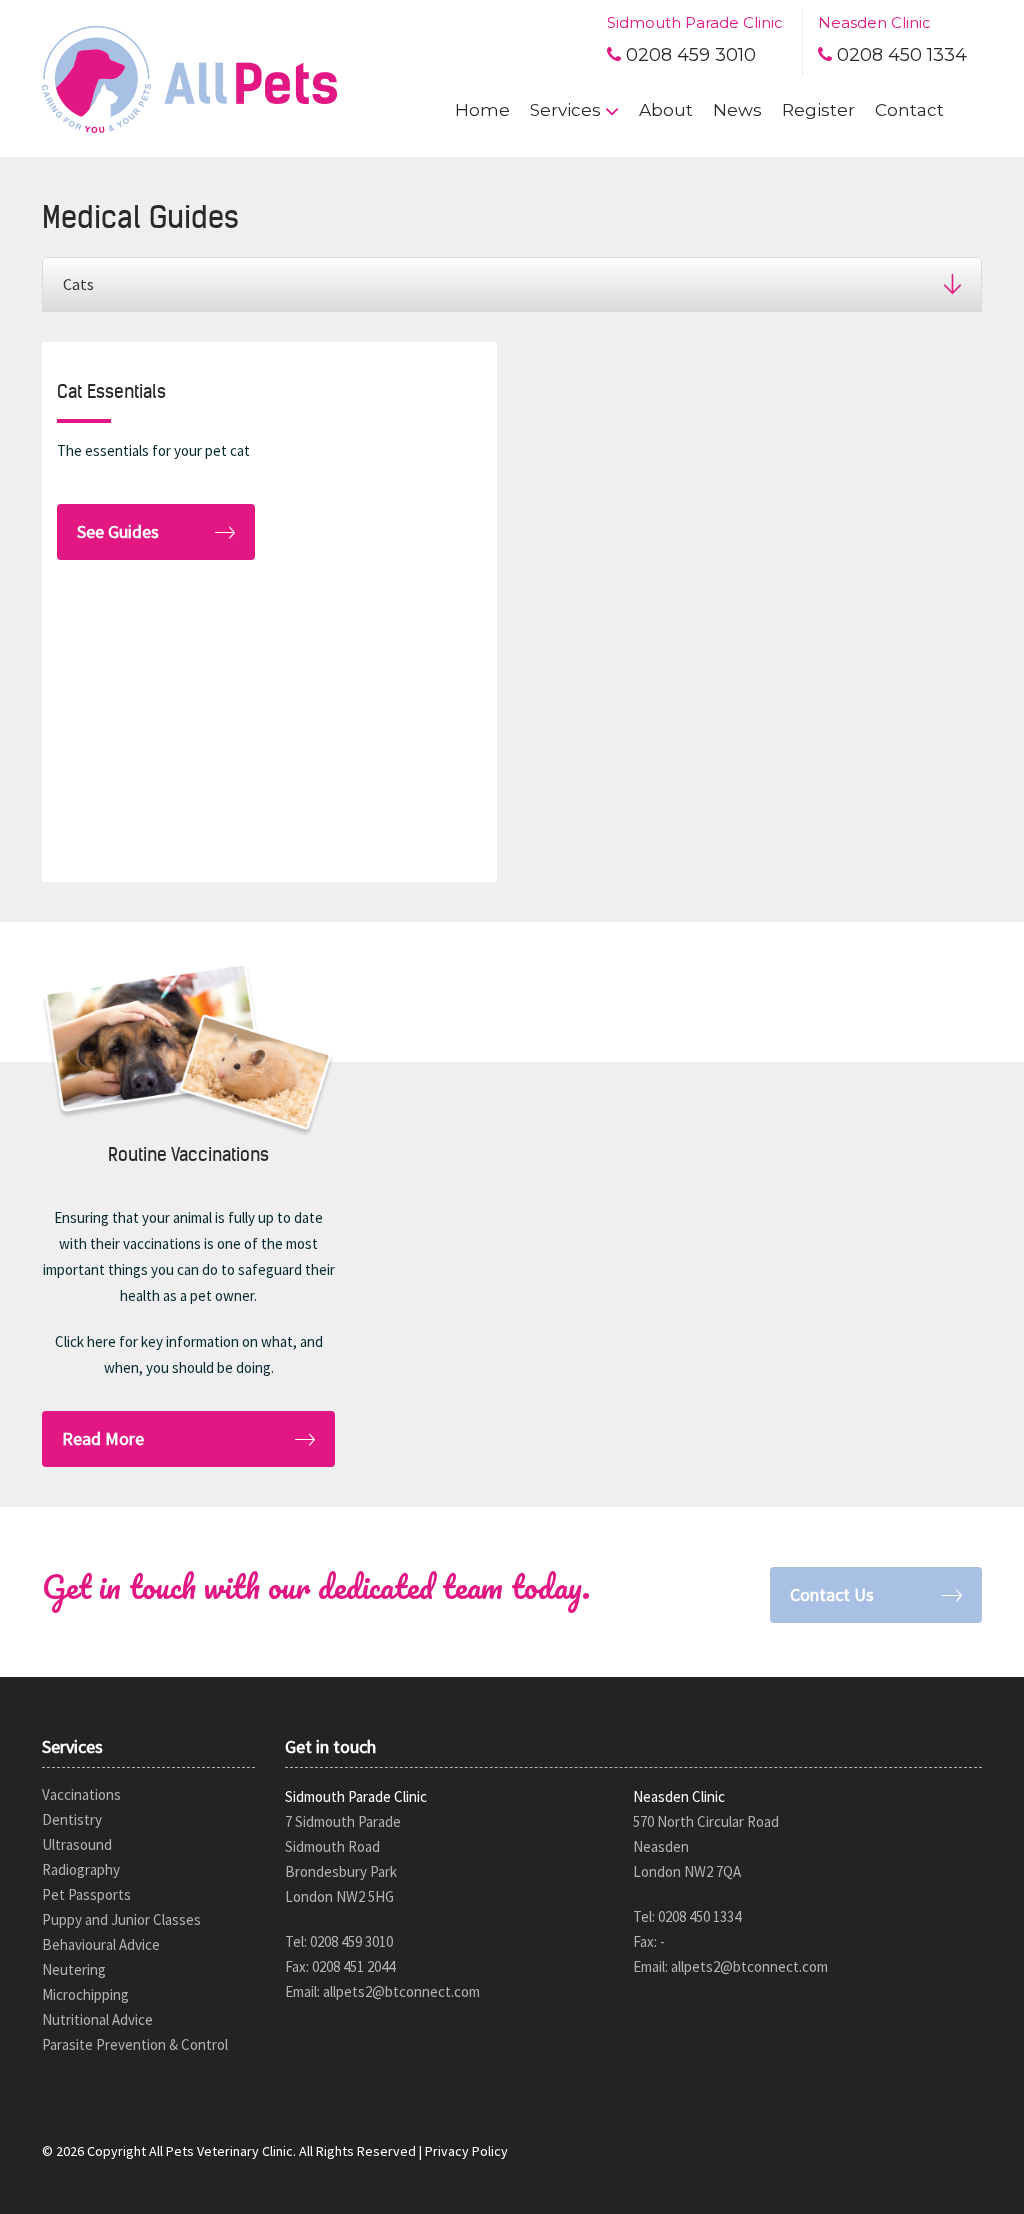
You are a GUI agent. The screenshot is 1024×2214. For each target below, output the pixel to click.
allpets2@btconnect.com (401, 1991)
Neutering (74, 1969)
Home (482, 110)
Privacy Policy (466, 2151)
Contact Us (832, 1594)
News (737, 110)
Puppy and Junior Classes (121, 1919)
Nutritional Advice (97, 2019)
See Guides (118, 531)
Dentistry (72, 1819)
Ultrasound (77, 1844)
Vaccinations (81, 1794)
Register (818, 110)
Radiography (81, 1869)
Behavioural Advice (101, 1944)
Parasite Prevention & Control (135, 2044)
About (666, 110)
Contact (909, 110)
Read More (103, 1438)
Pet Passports (86, 1894)
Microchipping (85, 1994)
